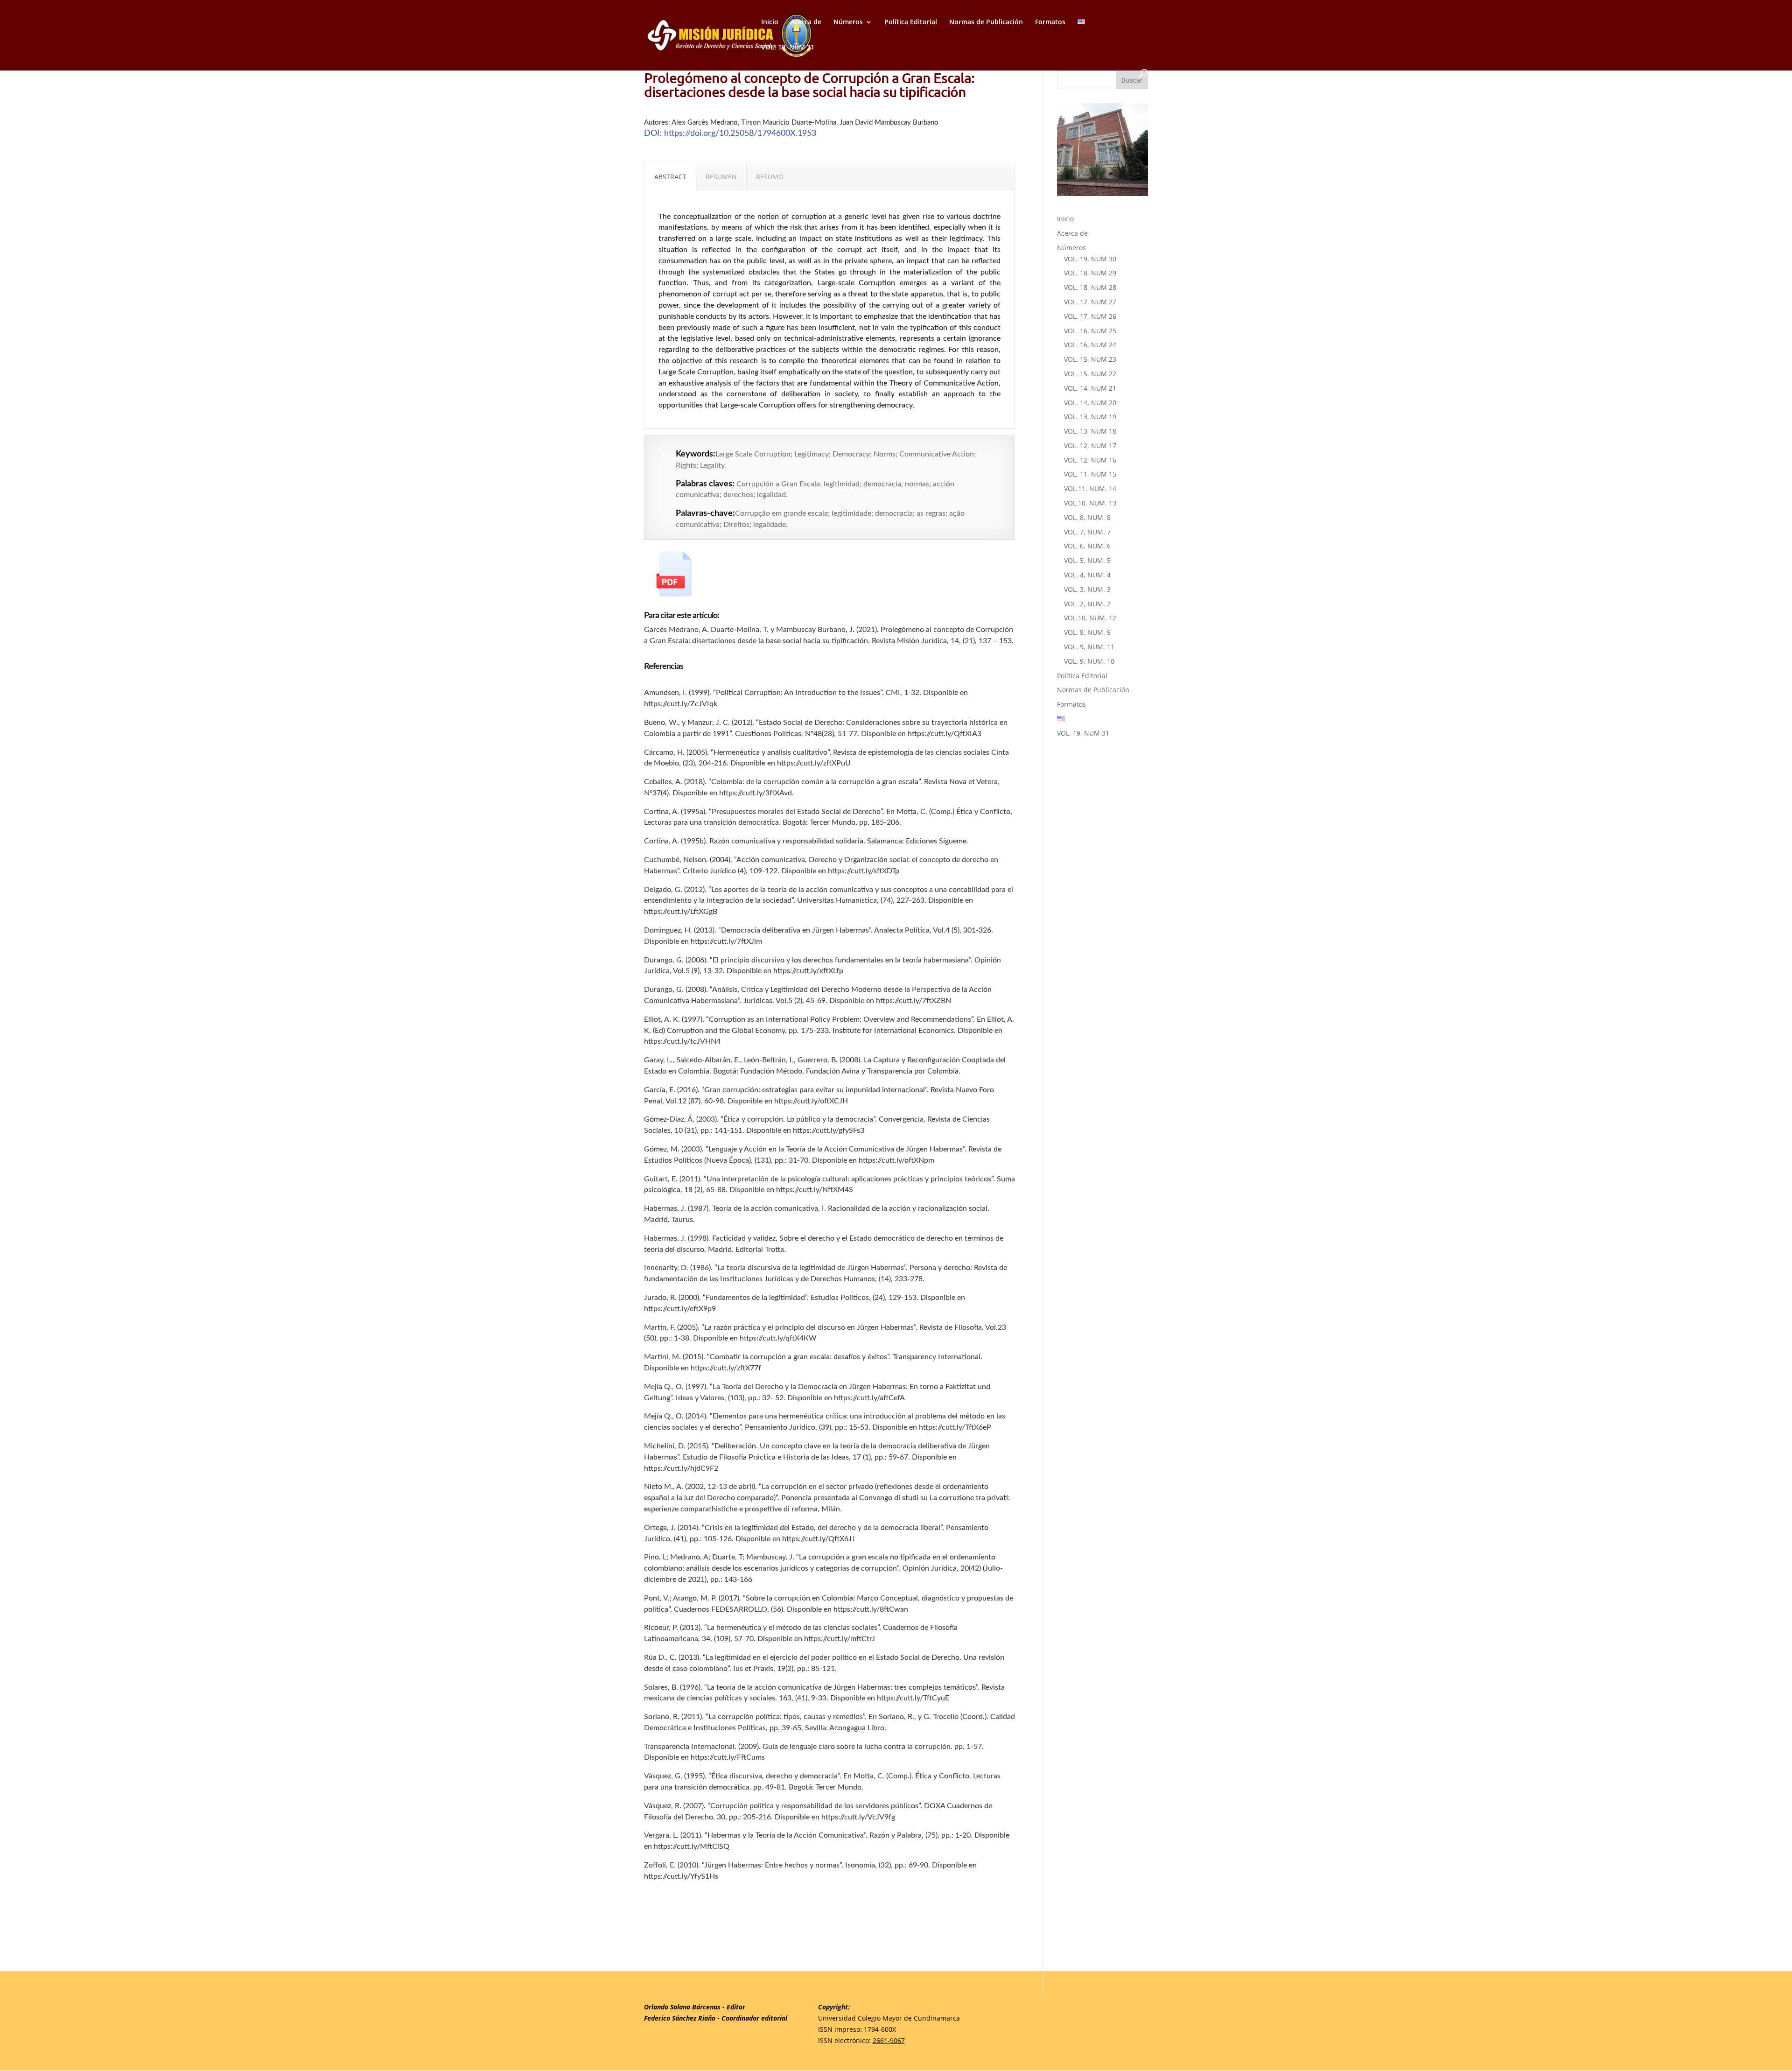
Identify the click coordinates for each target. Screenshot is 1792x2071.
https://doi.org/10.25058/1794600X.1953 (740, 133)
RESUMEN (721, 177)
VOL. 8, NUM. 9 (1087, 632)
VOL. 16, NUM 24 (1090, 345)
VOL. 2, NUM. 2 (1087, 604)
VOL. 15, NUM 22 (1090, 374)
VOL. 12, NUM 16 (1090, 460)
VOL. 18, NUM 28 (1090, 287)
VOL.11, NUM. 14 (1090, 488)
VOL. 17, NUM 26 (1090, 316)
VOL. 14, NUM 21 (1090, 388)
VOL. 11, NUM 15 (1090, 474)
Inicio (770, 22)
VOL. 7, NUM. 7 (1087, 532)
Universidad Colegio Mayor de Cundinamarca (889, 2018)
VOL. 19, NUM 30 (1090, 259)
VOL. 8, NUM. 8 (1087, 517)
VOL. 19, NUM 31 (788, 48)
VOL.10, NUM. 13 (1090, 503)
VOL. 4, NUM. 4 (1087, 575)
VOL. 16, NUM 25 (1090, 331)
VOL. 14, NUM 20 (1090, 403)
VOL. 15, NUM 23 (1090, 359)
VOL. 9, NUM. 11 (1089, 647)
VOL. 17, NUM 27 (1090, 302)
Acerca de (806, 22)
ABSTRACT (670, 177)
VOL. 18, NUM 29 (1090, 273)
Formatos (1050, 22)
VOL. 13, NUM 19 (1090, 417)
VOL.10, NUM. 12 (1090, 618)
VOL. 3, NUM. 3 (1087, 589)
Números (848, 22)
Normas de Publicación (986, 22)
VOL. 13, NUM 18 (1090, 431)
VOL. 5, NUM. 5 (1087, 560)
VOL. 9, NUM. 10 (1089, 661)
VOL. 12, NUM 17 (1090, 446)
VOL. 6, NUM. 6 (1087, 546)
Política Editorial (911, 22)
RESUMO (770, 177)
